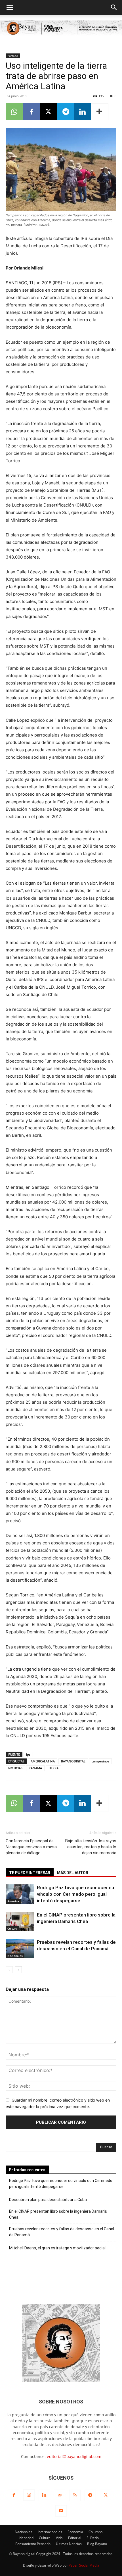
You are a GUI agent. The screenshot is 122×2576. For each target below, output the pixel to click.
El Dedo (93, 2538)
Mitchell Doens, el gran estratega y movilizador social (57, 2248)
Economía (75, 2532)
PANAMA (35, 1768)
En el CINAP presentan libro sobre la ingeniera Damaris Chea (58, 2214)
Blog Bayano (97, 2544)
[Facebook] (31, 112)
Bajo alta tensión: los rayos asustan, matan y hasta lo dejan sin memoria (91, 1847)
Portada (13, 56)
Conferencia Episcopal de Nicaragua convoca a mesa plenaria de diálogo (31, 1847)
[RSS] (75, 2495)
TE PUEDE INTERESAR (30, 1873)
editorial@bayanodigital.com (74, 2456)
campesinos (100, 1761)
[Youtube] (61, 2511)
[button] (10, 8)
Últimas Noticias (69, 2544)
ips (28, 1754)
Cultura (12, 1928)
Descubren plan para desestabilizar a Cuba (48, 2200)
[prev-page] (9, 1970)
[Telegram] (65, 112)
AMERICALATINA (43, 1761)
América (13, 1901)
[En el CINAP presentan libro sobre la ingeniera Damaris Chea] (20, 1921)
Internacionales (50, 2532)
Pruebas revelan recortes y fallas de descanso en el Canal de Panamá (62, 2232)
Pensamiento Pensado (33, 2544)
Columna (96, 2532)
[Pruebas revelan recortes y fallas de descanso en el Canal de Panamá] (20, 1949)
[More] (100, 112)
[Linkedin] (82, 112)
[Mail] (60, 2495)
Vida (59, 2538)
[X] (48, 112)
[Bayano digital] (61, 29)
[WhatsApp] (14, 112)
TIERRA (53, 1768)
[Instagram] (29, 2495)
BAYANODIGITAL (73, 1761)
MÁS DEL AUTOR (73, 1873)
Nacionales (15, 1956)
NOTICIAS (15, 1768)
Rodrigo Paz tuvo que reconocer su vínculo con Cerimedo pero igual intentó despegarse (75, 1894)
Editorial (75, 2538)
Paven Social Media (84, 2565)
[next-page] (18, 1970)
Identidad (26, 2538)
